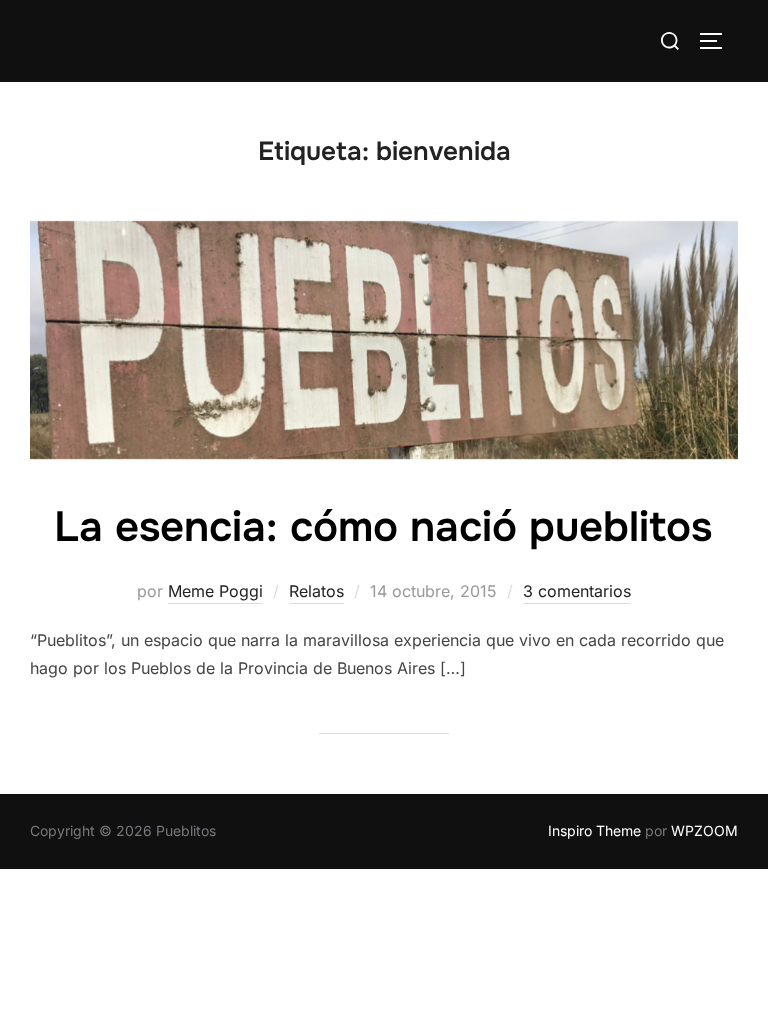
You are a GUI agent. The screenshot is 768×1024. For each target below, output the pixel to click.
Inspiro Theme (594, 830)
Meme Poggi (215, 591)
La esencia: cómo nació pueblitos (383, 527)
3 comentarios (577, 591)
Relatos (316, 591)
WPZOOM (704, 830)
